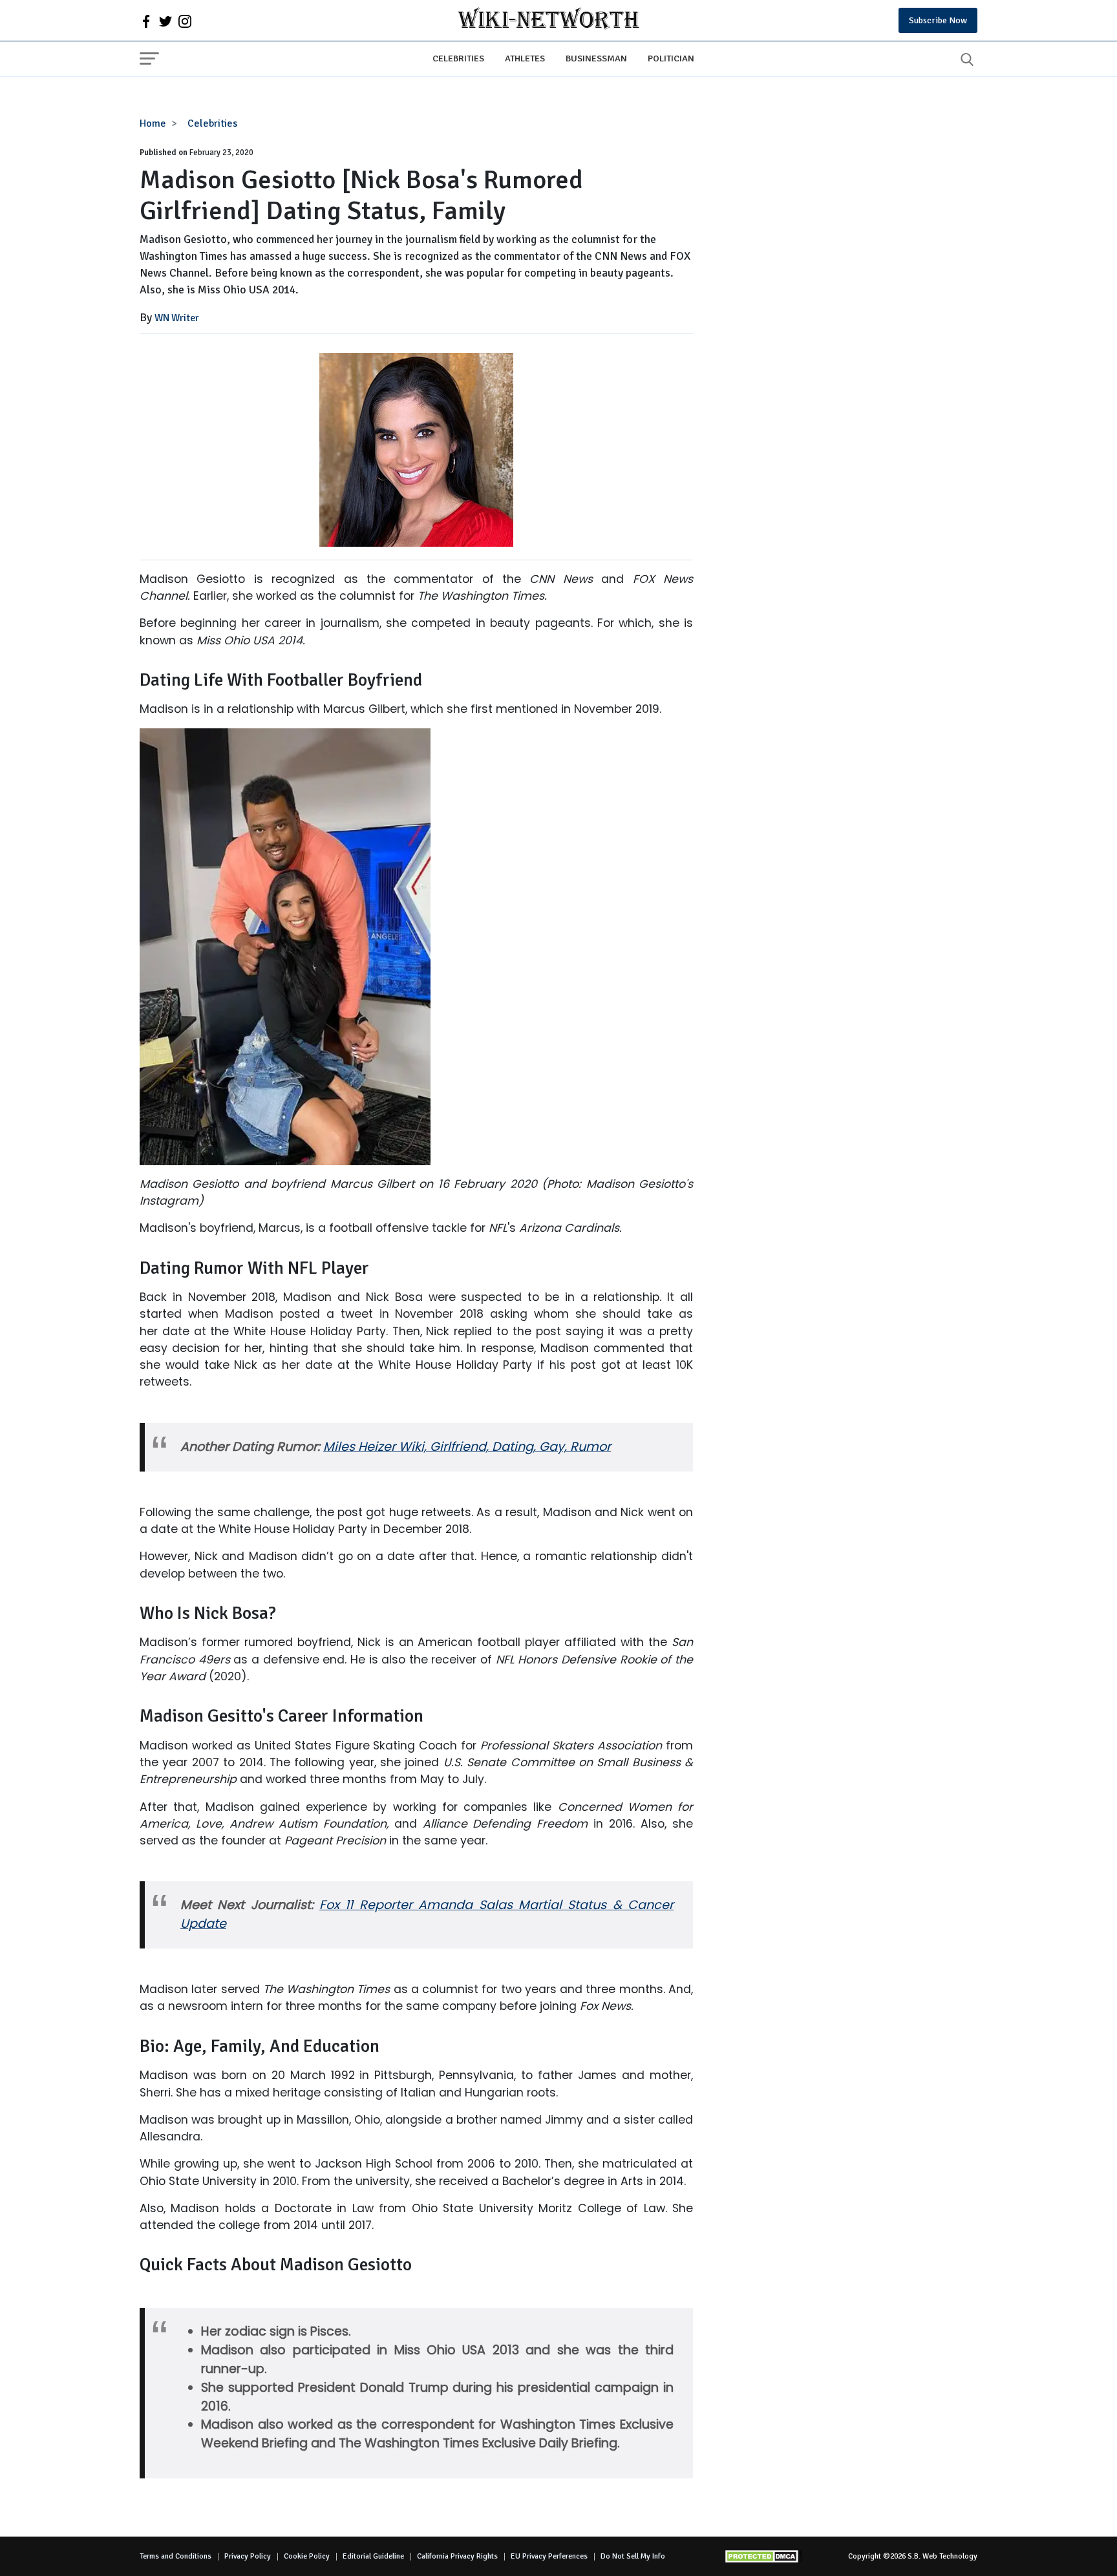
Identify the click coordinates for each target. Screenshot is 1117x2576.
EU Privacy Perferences (549, 2556)
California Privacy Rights (457, 2556)
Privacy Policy (248, 2556)
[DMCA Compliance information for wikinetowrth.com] (763, 2556)
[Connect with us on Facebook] (146, 21)
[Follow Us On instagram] (185, 21)
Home (153, 123)
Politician (671, 58)
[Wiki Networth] (548, 20)
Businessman (596, 58)
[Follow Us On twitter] (165, 21)
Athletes (525, 58)
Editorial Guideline (373, 2556)
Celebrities (458, 58)
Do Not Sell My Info (633, 2556)
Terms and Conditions (176, 2556)
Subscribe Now (938, 20)
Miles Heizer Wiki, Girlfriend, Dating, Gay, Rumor (467, 1447)
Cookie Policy (307, 2556)
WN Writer (177, 318)
